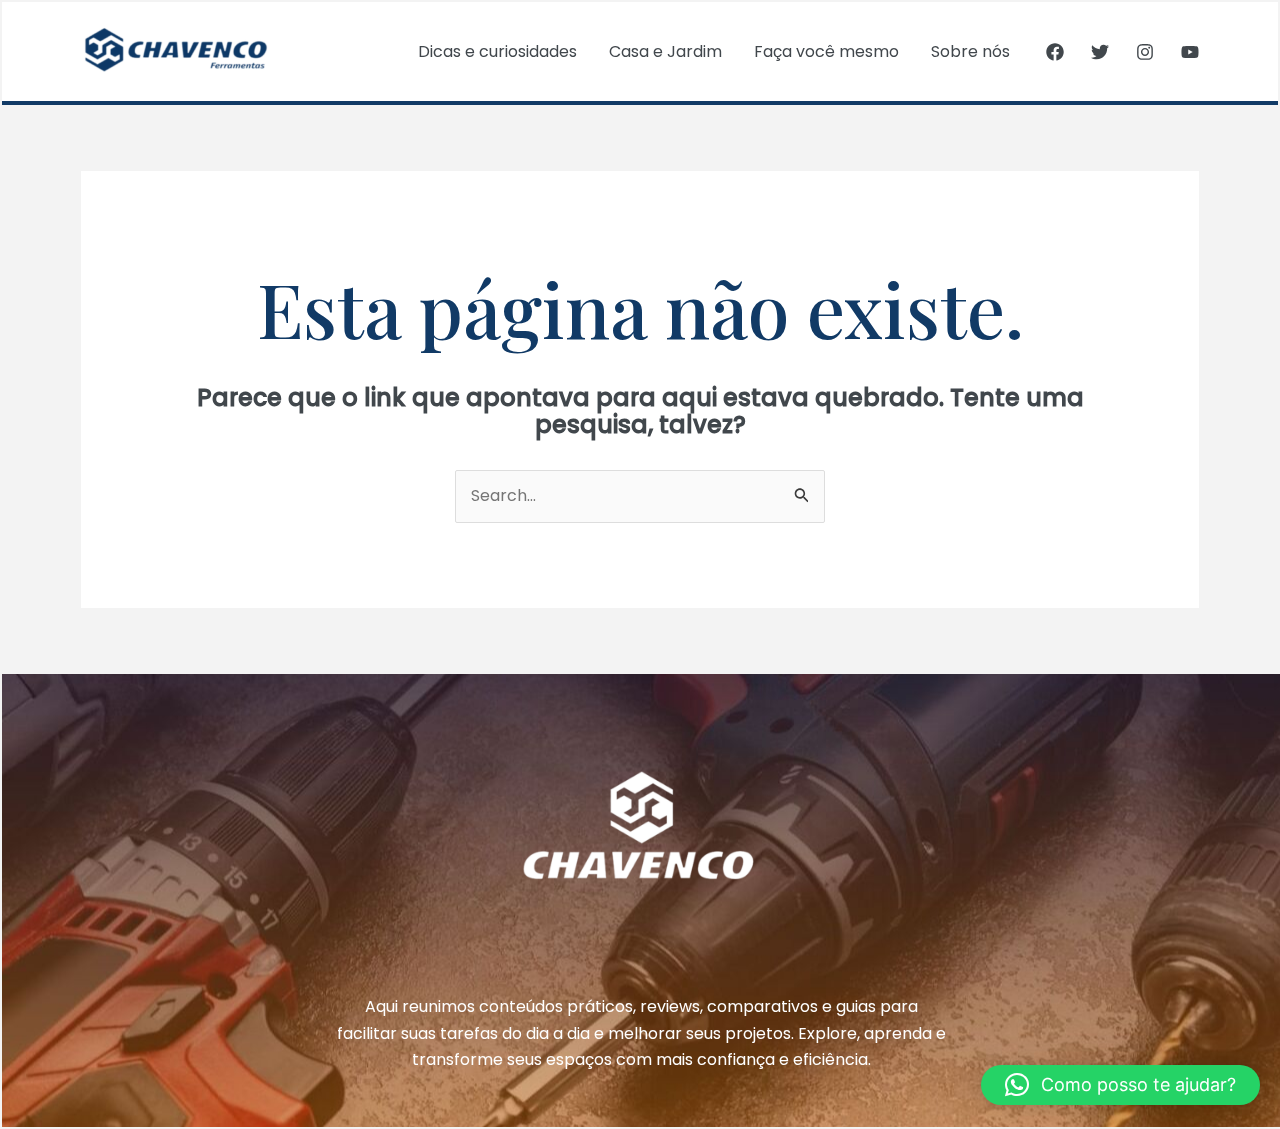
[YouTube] (1190, 52)
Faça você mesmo (826, 51)
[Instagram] (1145, 52)
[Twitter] (1100, 52)
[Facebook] (1055, 52)
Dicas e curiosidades (497, 51)
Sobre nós (970, 51)
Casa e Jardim (665, 51)
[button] (1120, 1085)
